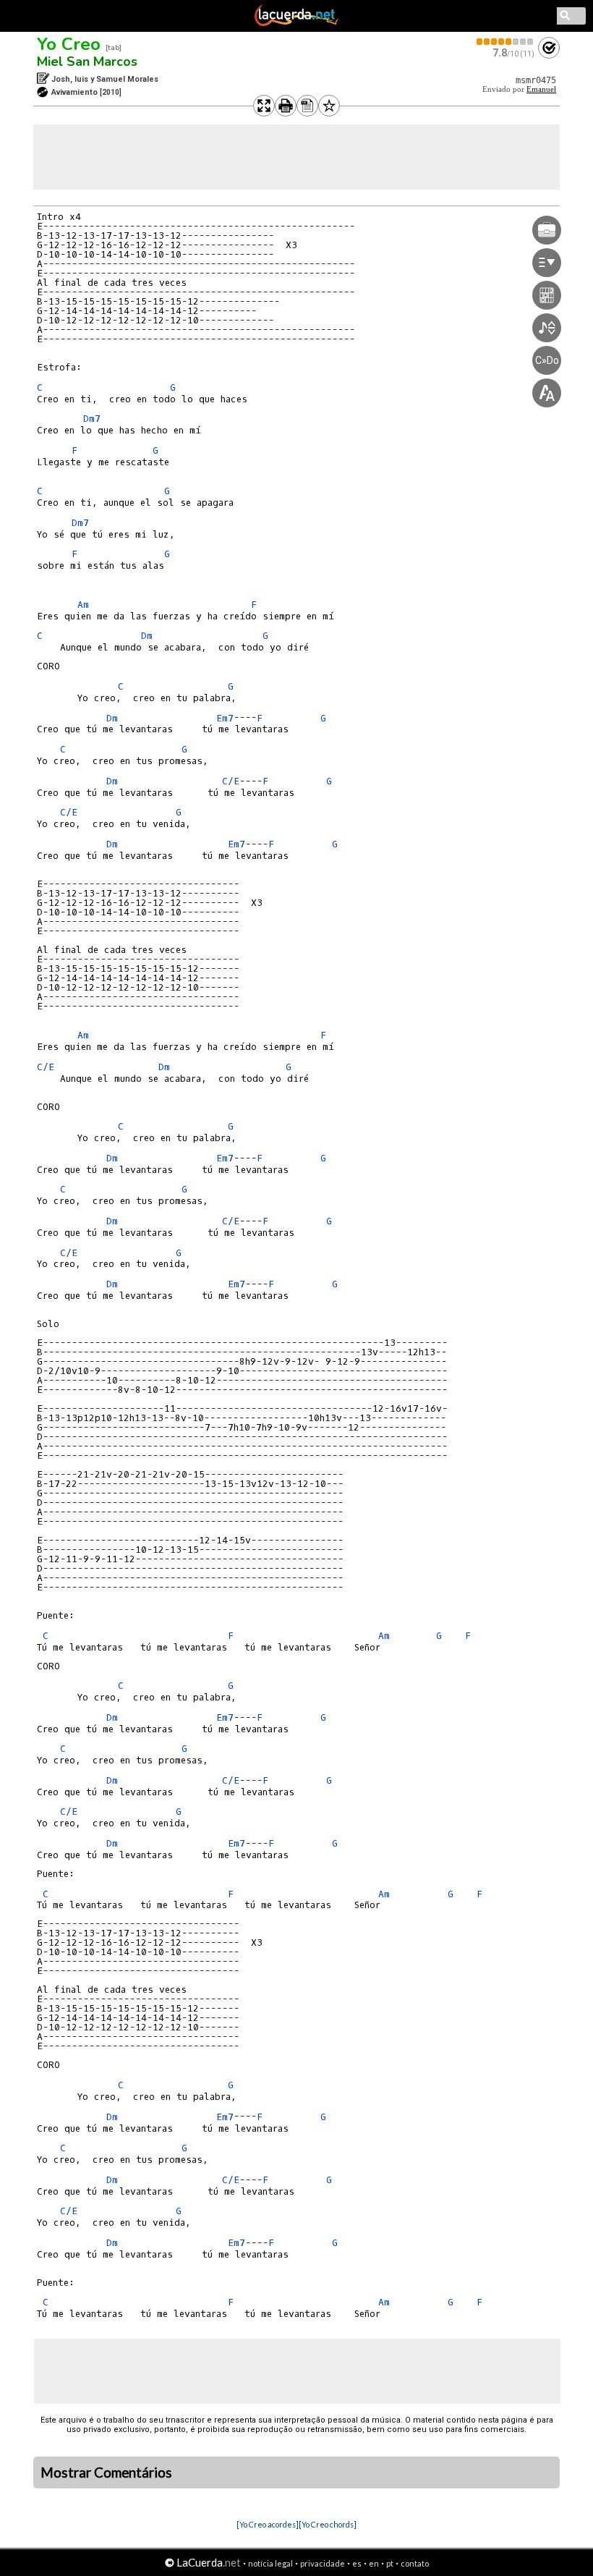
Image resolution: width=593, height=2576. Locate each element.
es (357, 2563)
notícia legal (270, 2563)
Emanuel (541, 89)
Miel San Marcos (87, 62)
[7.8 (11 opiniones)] (505, 42)
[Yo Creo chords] (328, 2524)
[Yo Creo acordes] (268, 2524)
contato (415, 2563)
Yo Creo (69, 44)
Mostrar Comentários (106, 2473)
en (374, 2563)
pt (390, 2563)
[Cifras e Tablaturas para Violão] (296, 23)
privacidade (323, 2563)
